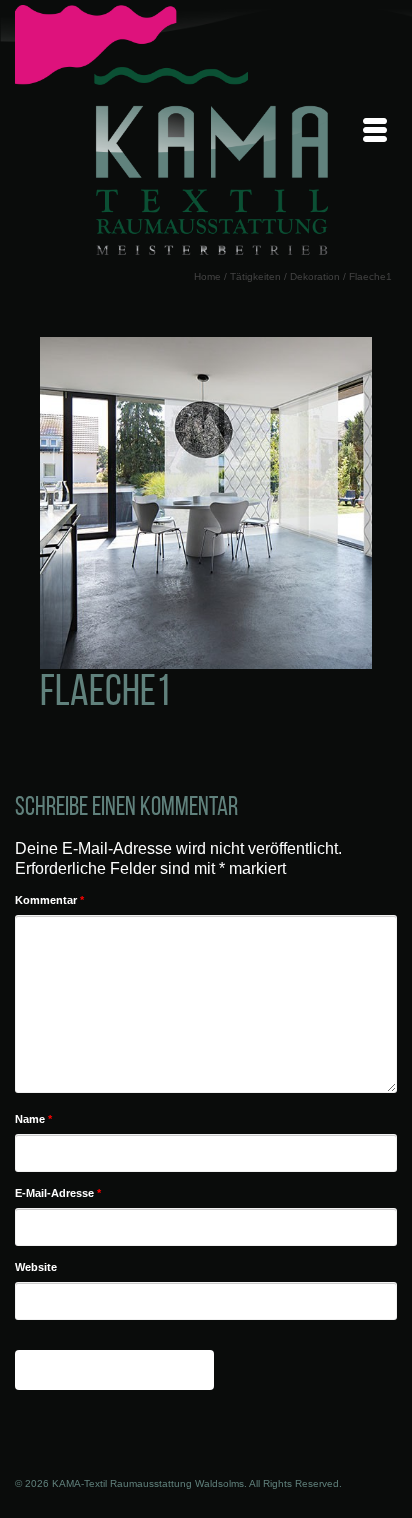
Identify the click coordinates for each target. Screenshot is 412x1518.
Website (36, 1267)
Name (33, 1119)
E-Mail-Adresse (58, 1193)
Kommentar (49, 900)
